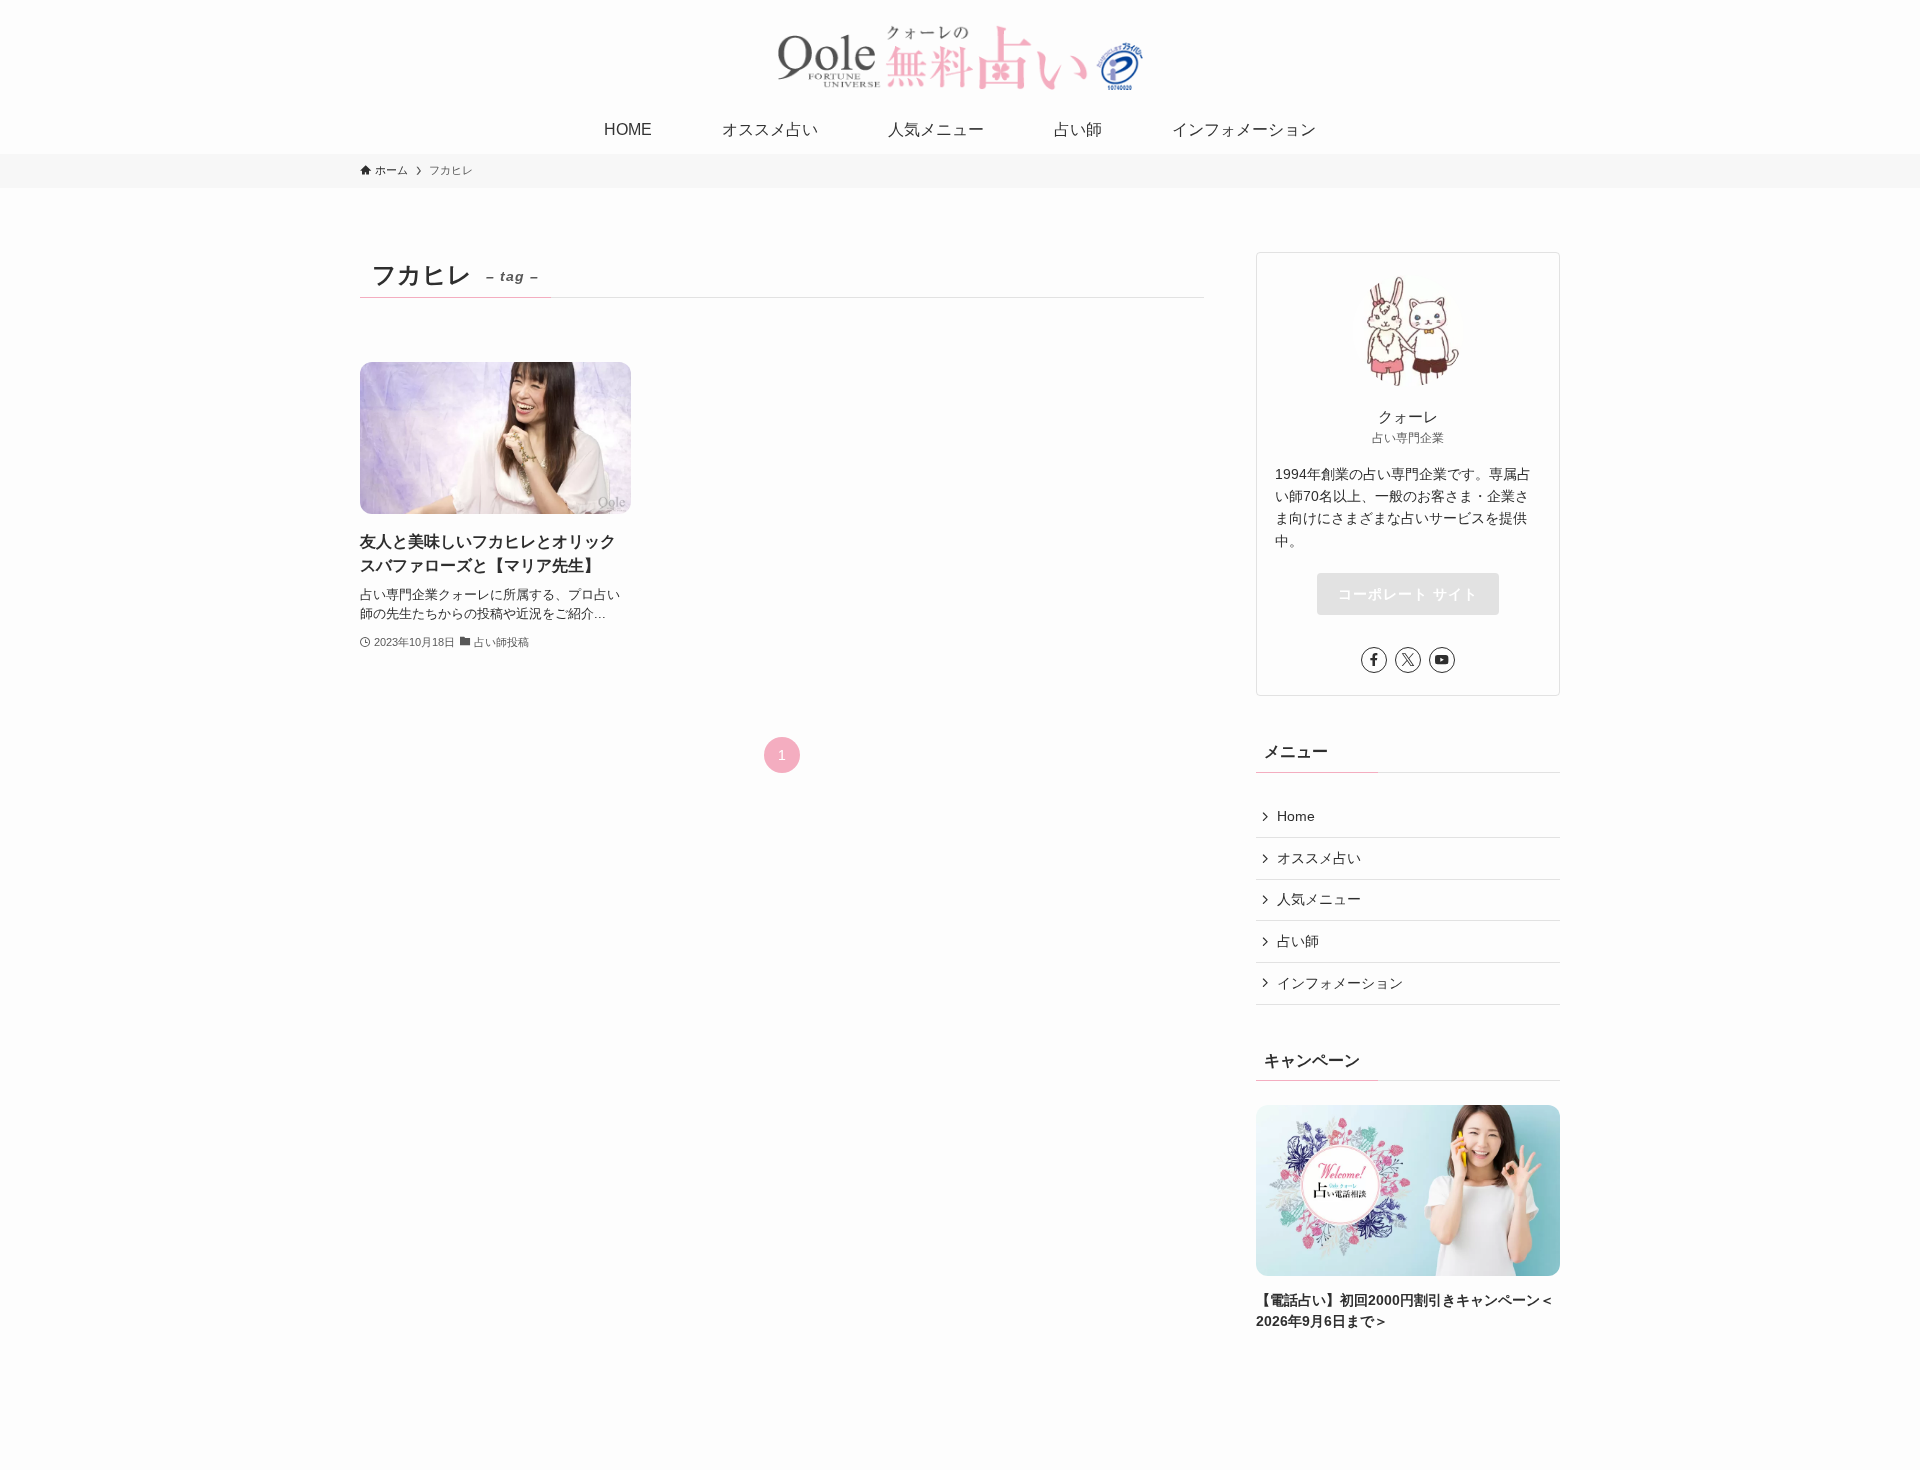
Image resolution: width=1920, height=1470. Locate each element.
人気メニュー (1319, 899)
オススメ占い (1319, 858)
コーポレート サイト (1408, 594)
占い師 (1298, 941)
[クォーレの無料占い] (960, 57)
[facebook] (1374, 660)
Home (1296, 816)
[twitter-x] (1408, 660)
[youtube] (1442, 660)
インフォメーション (1340, 983)
